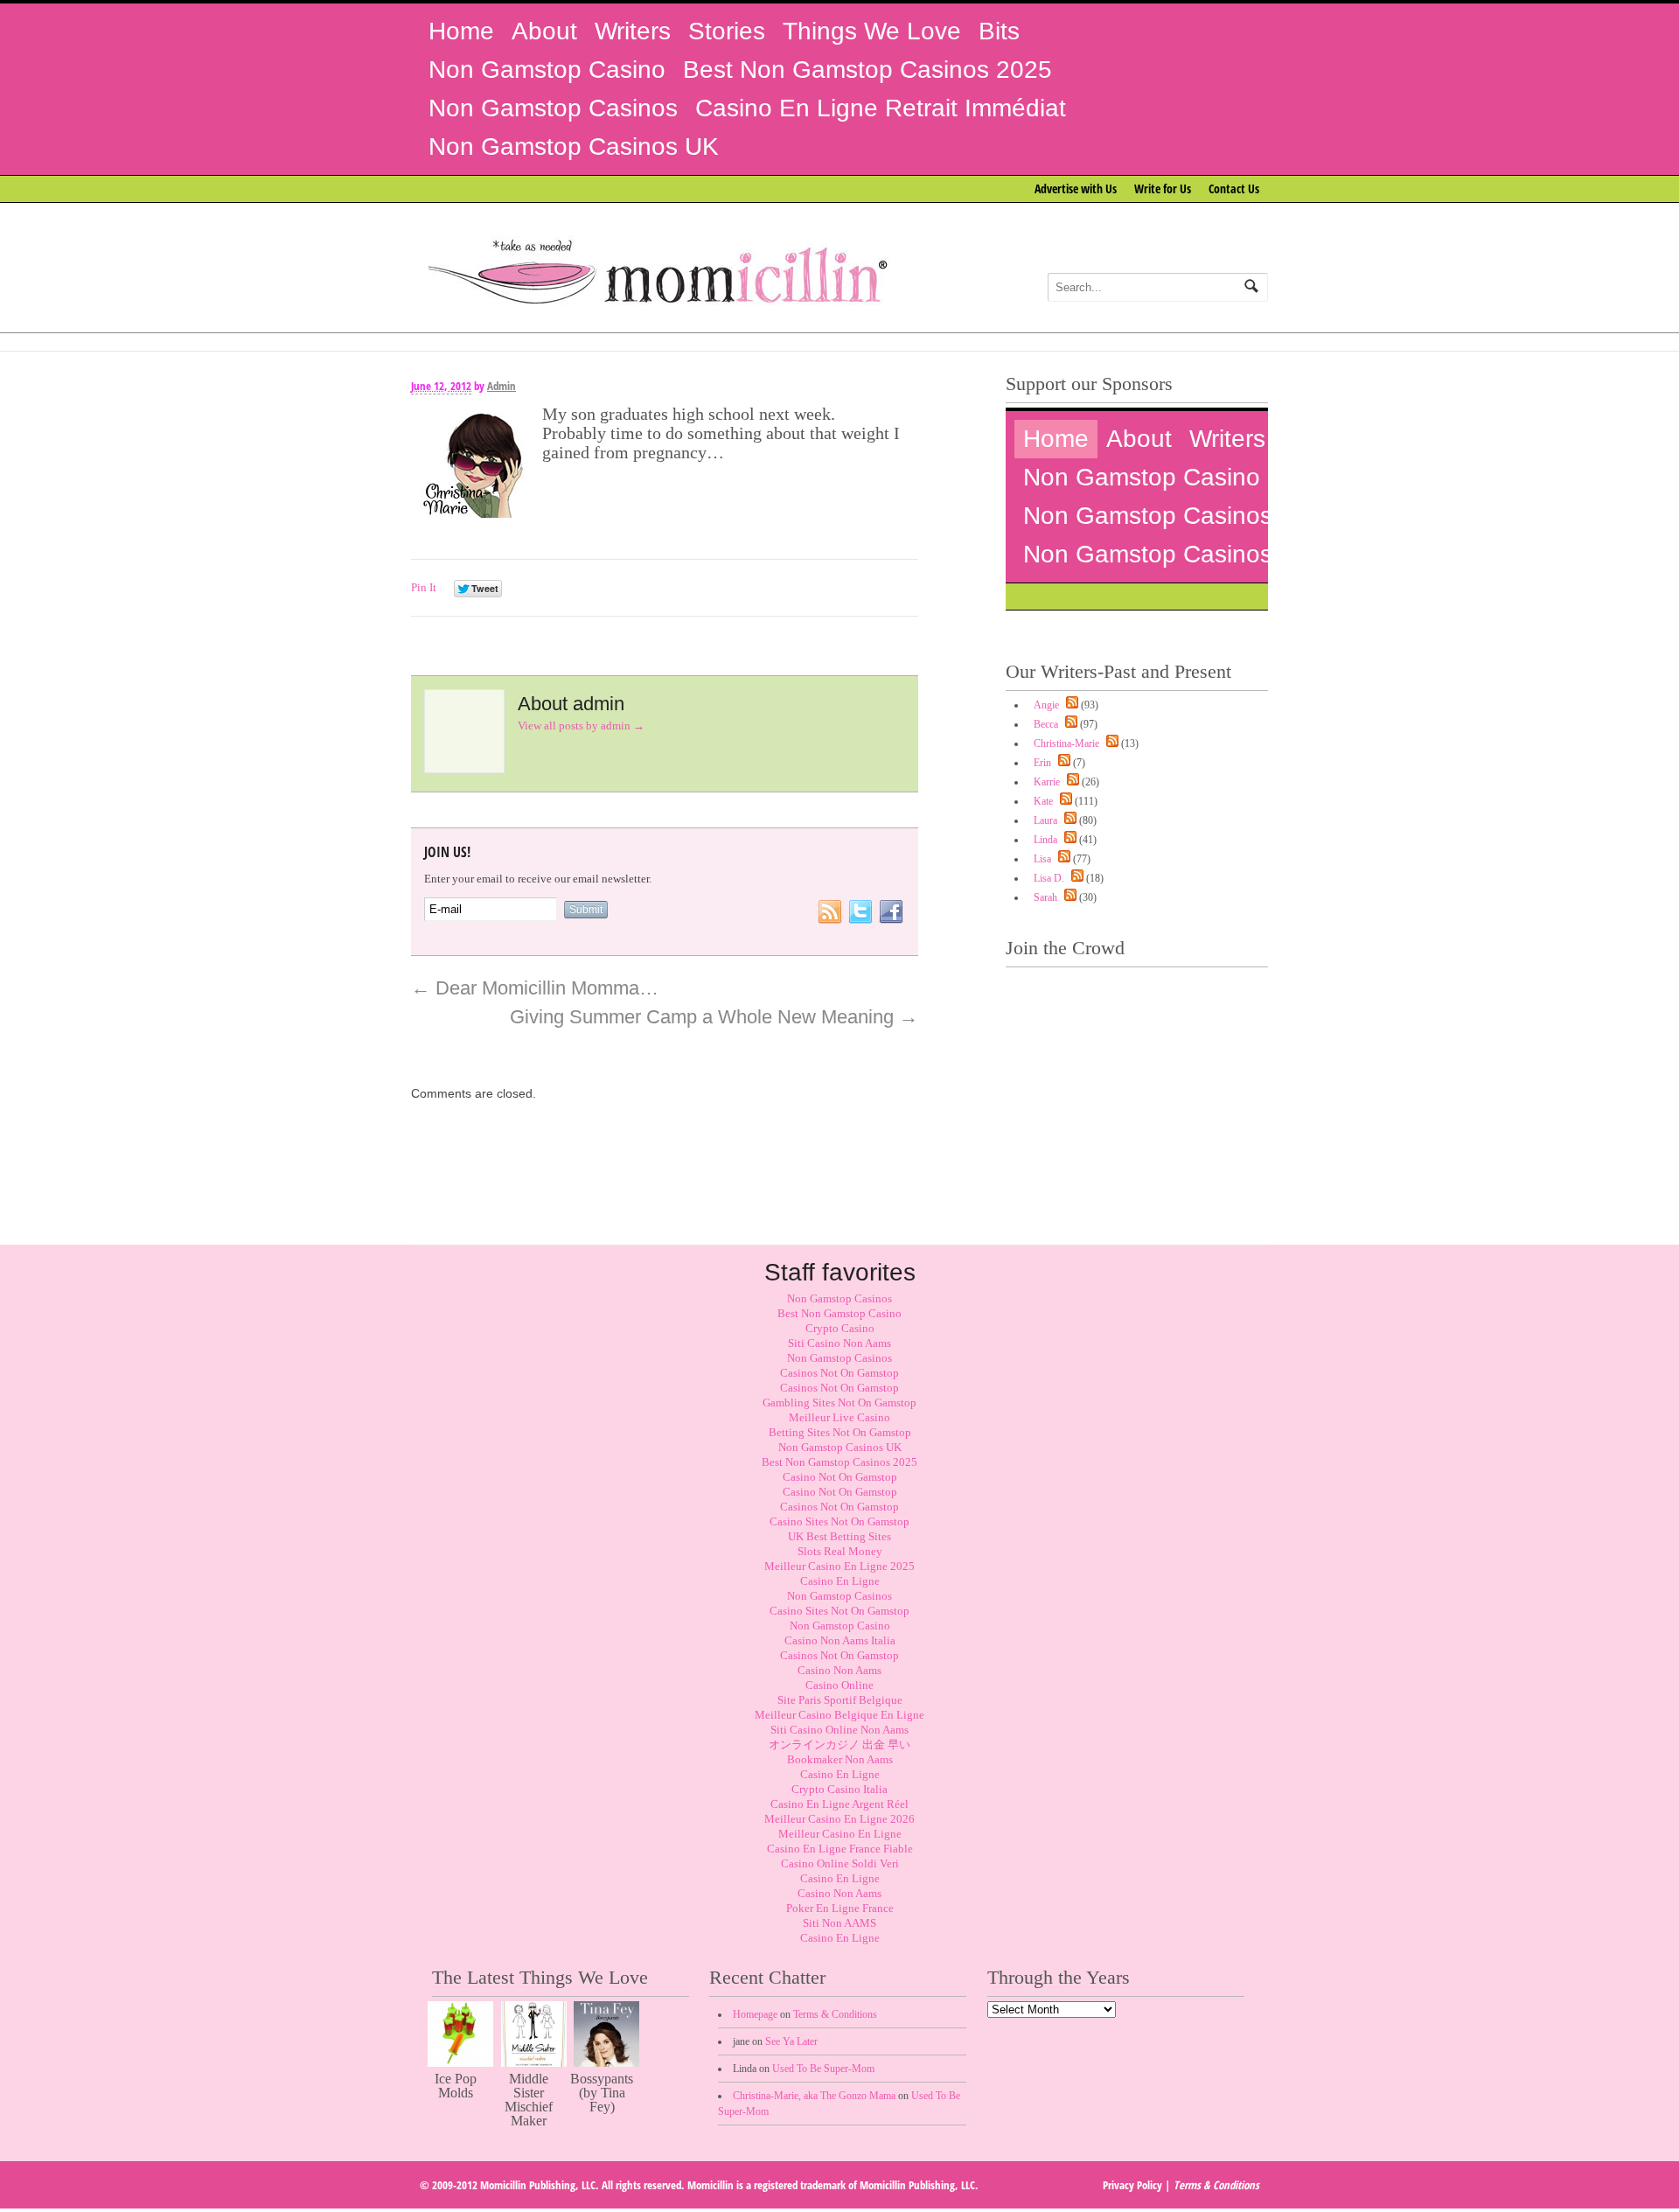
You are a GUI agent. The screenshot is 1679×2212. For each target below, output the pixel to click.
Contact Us (1234, 188)
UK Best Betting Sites (839, 1536)
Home (461, 31)
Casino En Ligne (840, 1581)
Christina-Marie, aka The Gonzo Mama (814, 2096)
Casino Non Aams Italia (840, 1640)
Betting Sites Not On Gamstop (840, 1432)
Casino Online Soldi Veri (840, 1863)
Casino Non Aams (839, 1670)
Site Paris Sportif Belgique (840, 1700)
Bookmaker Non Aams (840, 1759)
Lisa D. (1049, 878)
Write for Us (1163, 188)
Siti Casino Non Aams (839, 1343)
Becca (1046, 724)
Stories (727, 31)
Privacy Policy (1132, 2185)
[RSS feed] (1070, 705)
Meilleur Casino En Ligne (840, 1834)
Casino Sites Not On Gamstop (839, 1521)
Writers (633, 31)
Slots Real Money (840, 1551)
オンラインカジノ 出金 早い (839, 1744)
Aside (896, 400)
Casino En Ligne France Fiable (840, 1849)
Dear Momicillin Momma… (535, 988)
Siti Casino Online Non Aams (839, 1730)
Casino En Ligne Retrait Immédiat (881, 108)
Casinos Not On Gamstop (839, 1373)
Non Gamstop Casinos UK (574, 147)
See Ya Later (791, 2041)
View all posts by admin (581, 726)
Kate (1043, 801)
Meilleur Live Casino (839, 1417)
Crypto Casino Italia (839, 1789)
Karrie (1047, 782)
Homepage (755, 2014)
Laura (1045, 820)
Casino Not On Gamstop (840, 1477)
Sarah (1045, 897)
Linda (1045, 840)
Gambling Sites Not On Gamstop (839, 1403)
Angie (1046, 705)
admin (502, 386)
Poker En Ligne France (840, 1908)
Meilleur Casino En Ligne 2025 (839, 1566)
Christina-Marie (1066, 743)
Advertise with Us (1076, 188)
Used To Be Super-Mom (823, 2069)
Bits (999, 31)
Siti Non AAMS (839, 1923)
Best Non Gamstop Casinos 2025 (867, 70)
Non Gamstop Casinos (553, 108)
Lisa (1042, 859)
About (544, 31)
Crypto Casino (840, 1328)
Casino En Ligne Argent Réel (839, 1804)
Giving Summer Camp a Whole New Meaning (714, 1017)
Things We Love (872, 31)
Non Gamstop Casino (547, 70)
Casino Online (839, 1685)
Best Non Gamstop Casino (839, 1313)
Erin (1042, 763)
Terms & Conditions (835, 2014)
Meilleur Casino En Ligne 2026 (839, 1819)
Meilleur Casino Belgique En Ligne (839, 1715)
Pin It (424, 587)
